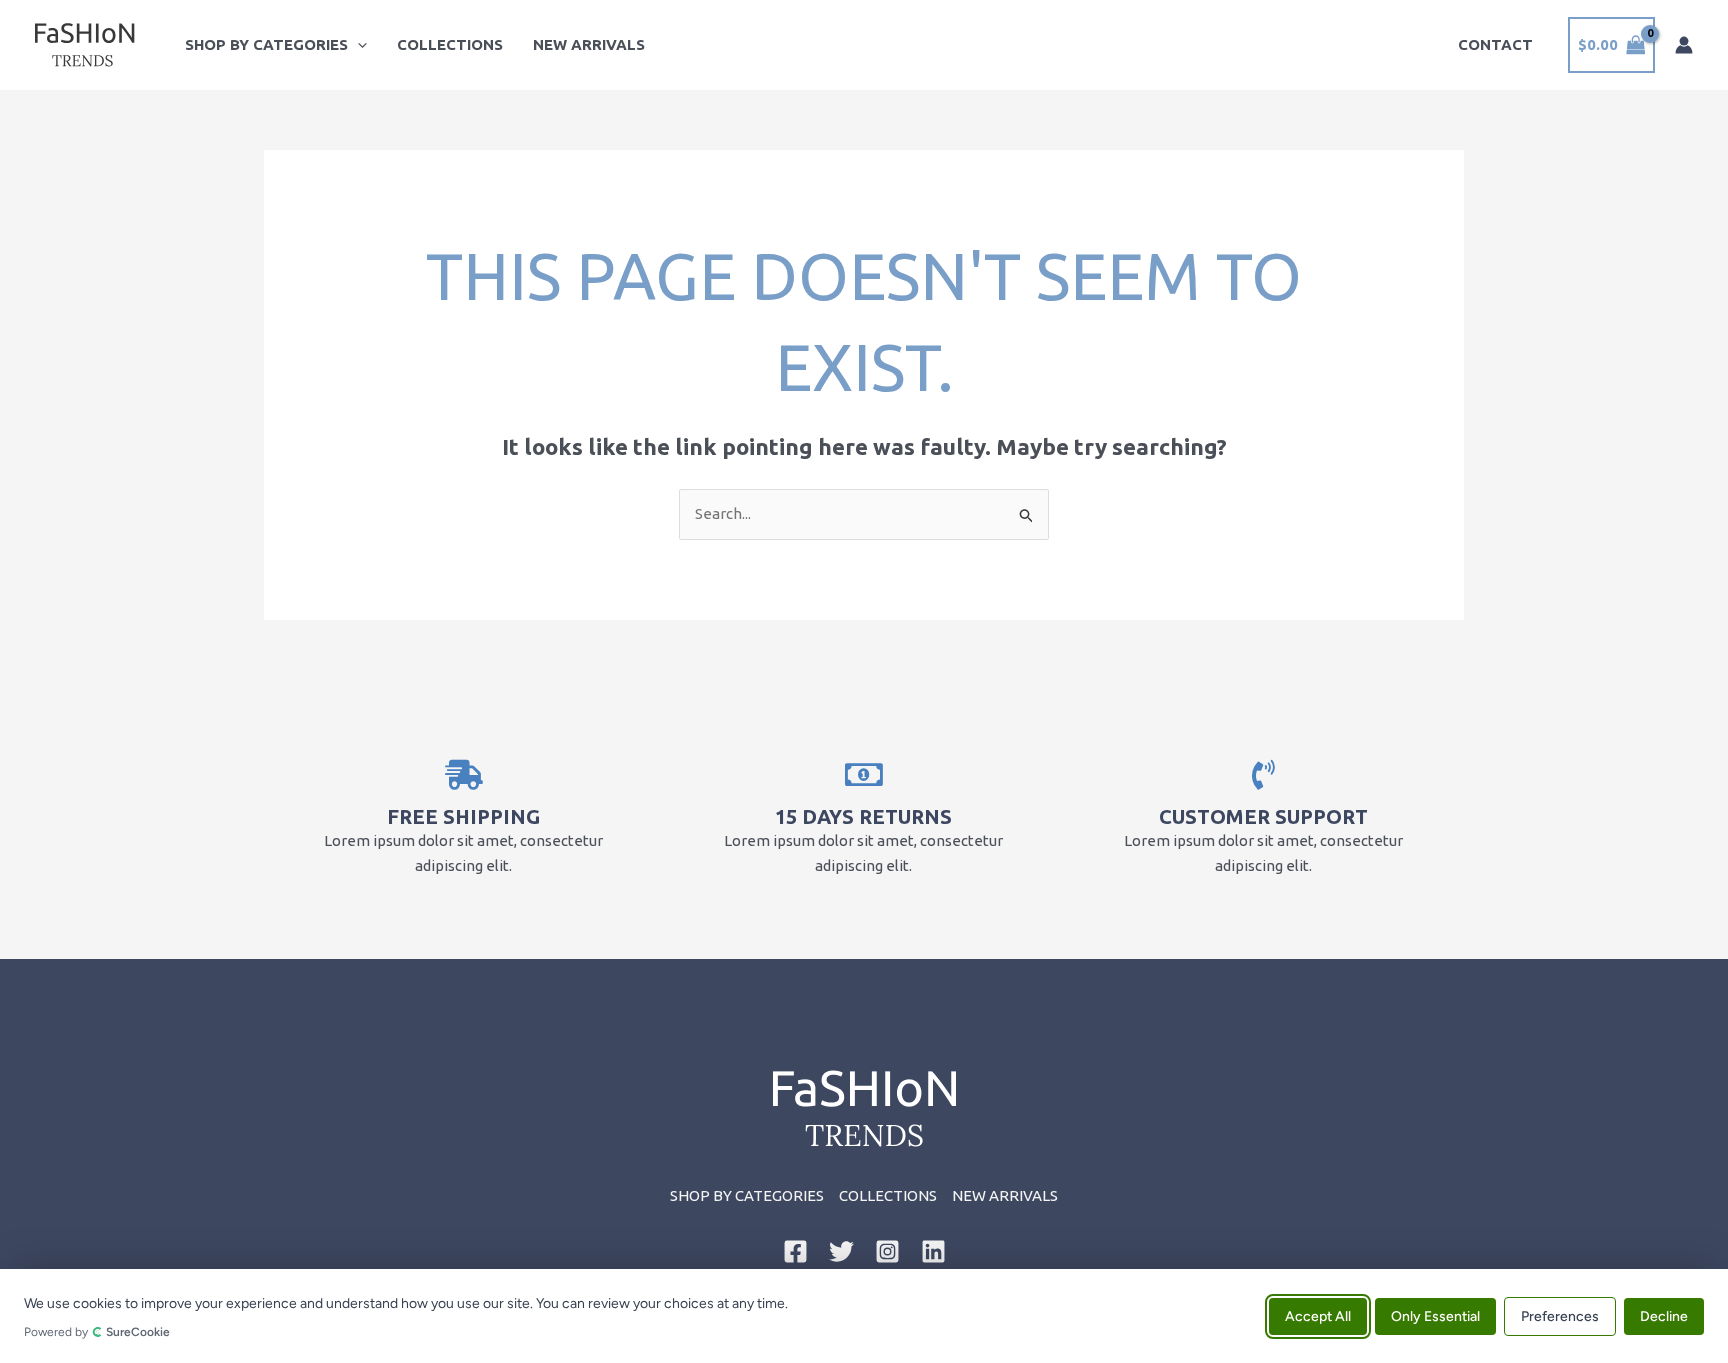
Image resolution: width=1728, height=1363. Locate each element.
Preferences (1560, 1315)
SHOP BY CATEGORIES (266, 44)
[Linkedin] (933, 1251)
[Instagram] (887, 1251)
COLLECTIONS (450, 44)
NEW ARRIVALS (589, 44)
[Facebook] (795, 1251)
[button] (357, 45)
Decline (1664, 1315)
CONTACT (1495, 44)
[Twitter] (841, 1251)
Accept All (1318, 1315)
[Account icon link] (1684, 45)
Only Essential (1435, 1315)
